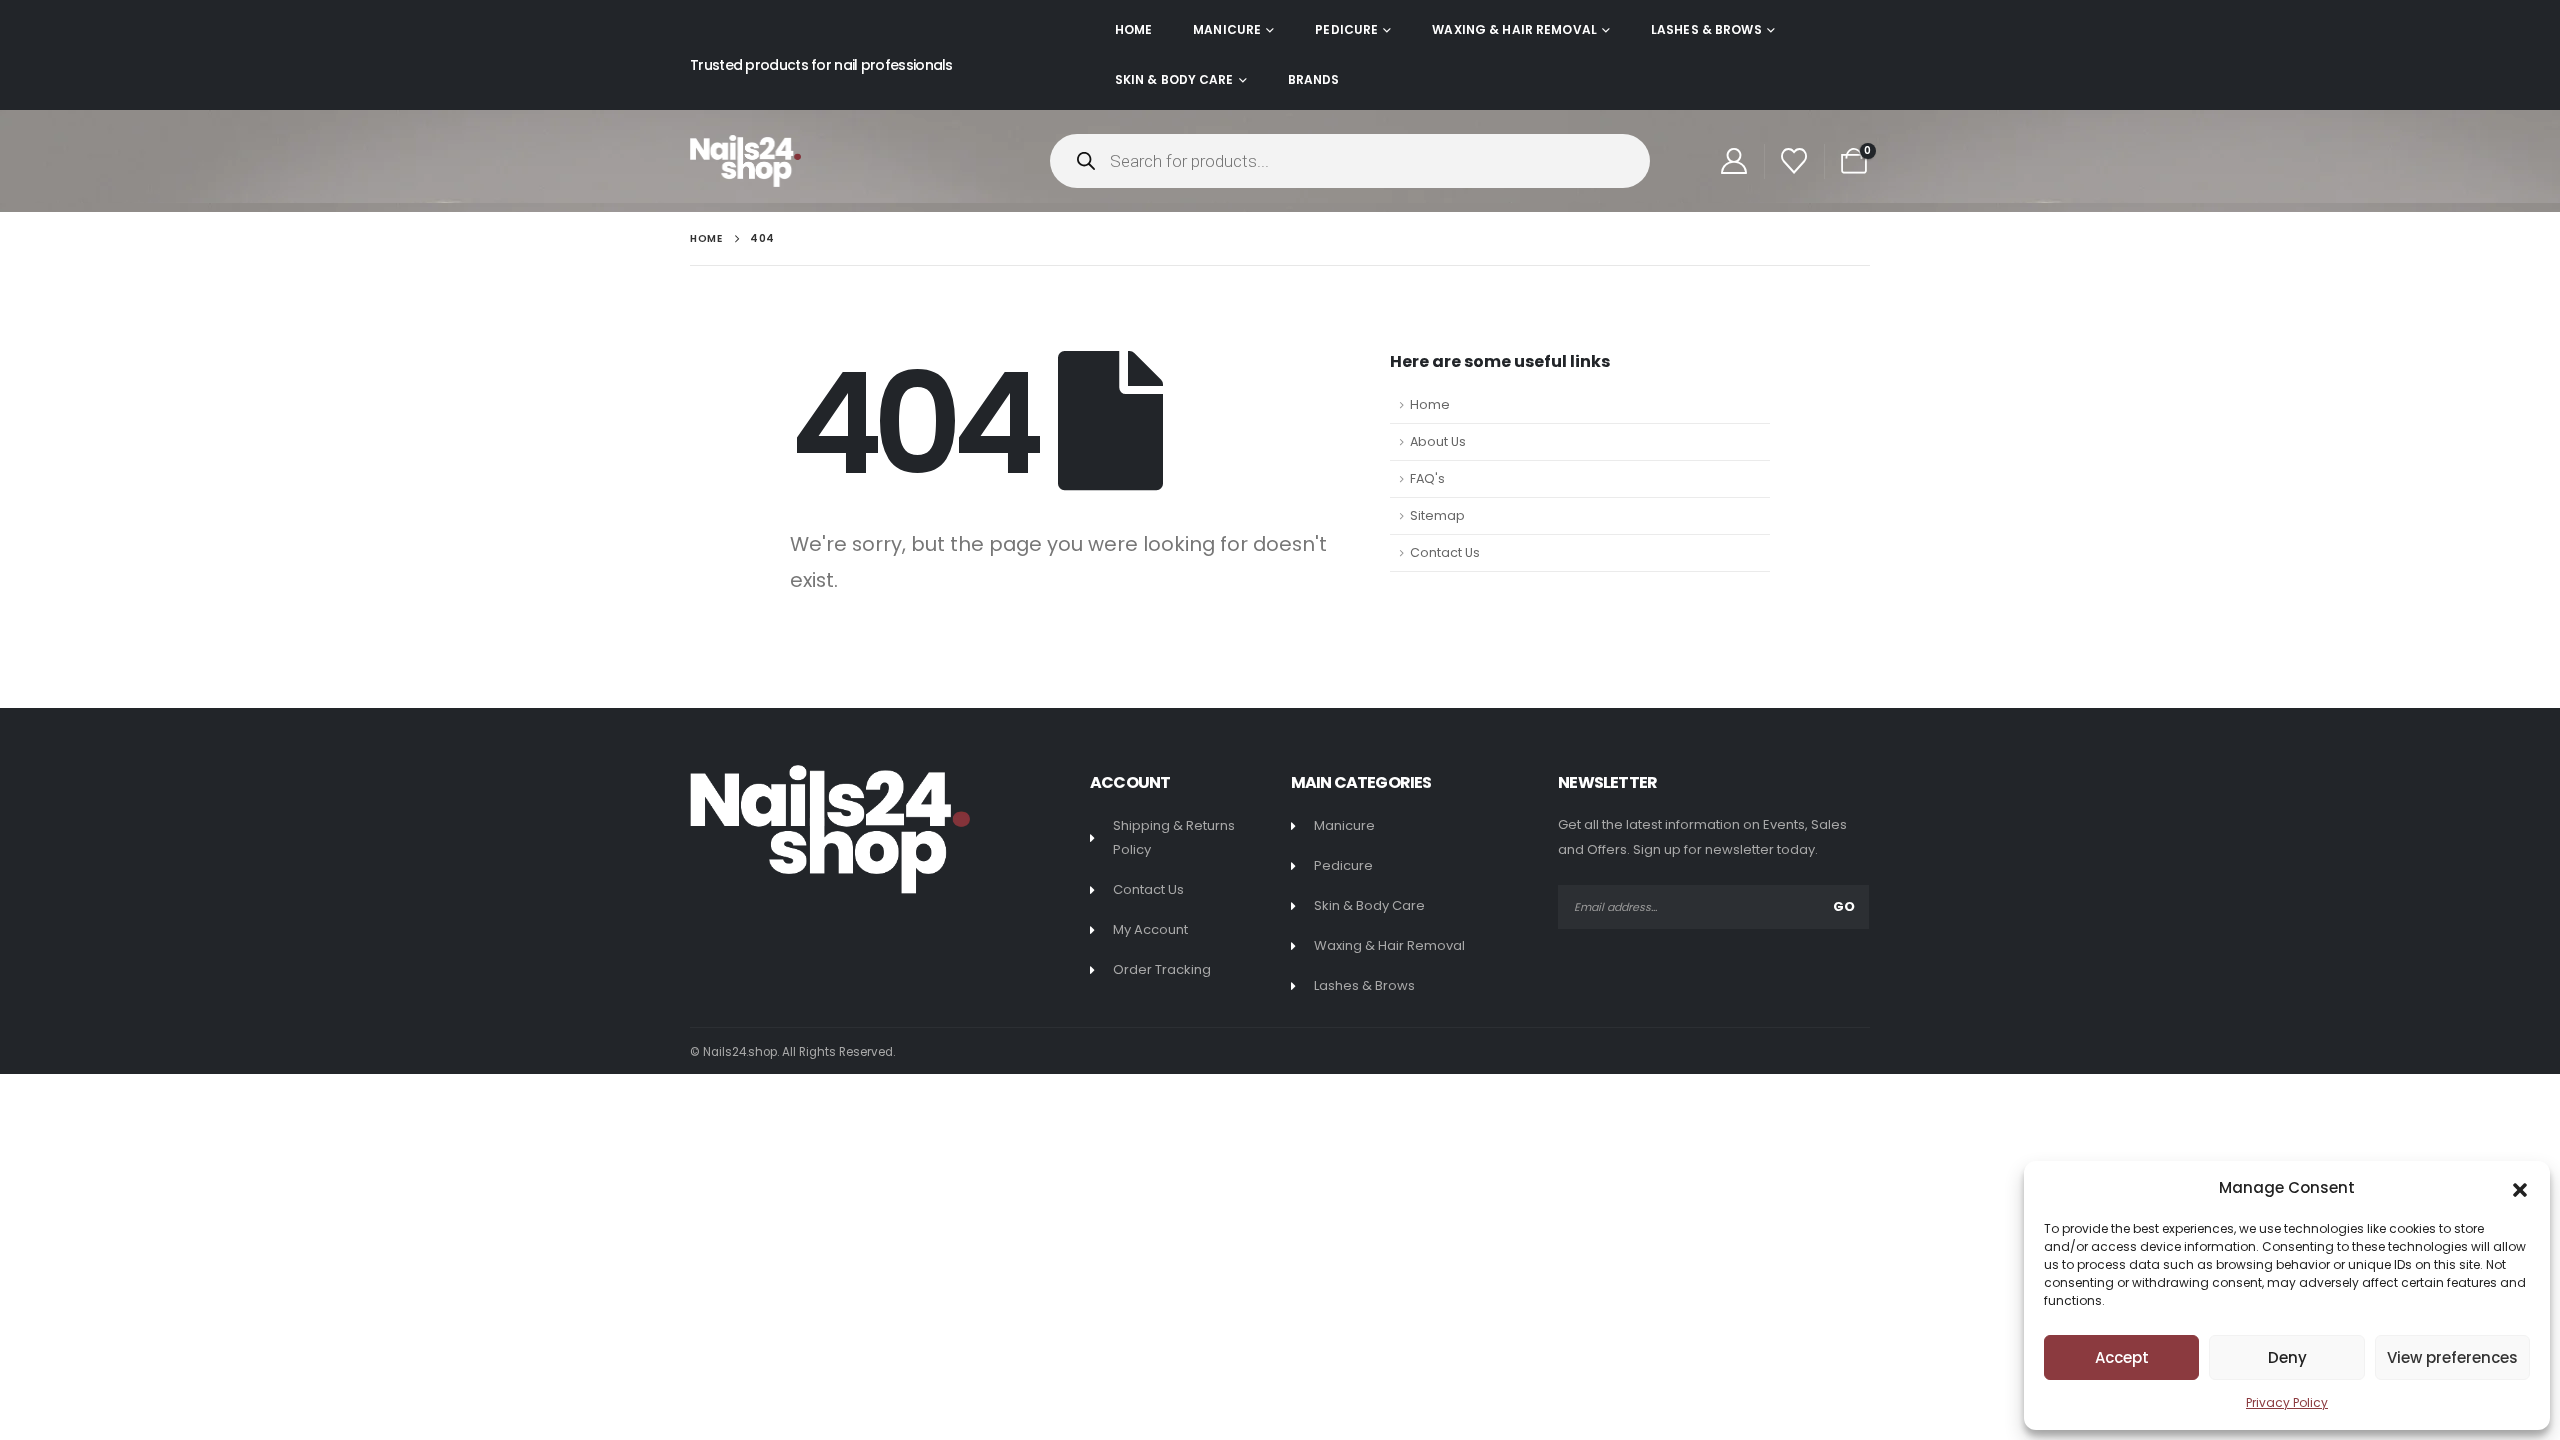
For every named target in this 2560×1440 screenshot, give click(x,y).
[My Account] (1733, 161)
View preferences (2452, 1357)
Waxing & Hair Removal (1514, 29)
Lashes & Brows (1706, 29)
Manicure (1227, 29)
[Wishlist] (1794, 161)
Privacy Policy (2287, 1402)
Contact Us (1445, 552)
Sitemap (1437, 515)
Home (1133, 29)
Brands (1314, 79)
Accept (2122, 1357)
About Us (1438, 441)
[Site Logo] (745, 160)
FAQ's (1427, 478)
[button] (2520, 1188)
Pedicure (1346, 29)
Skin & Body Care (1174, 79)
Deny (2287, 1357)
